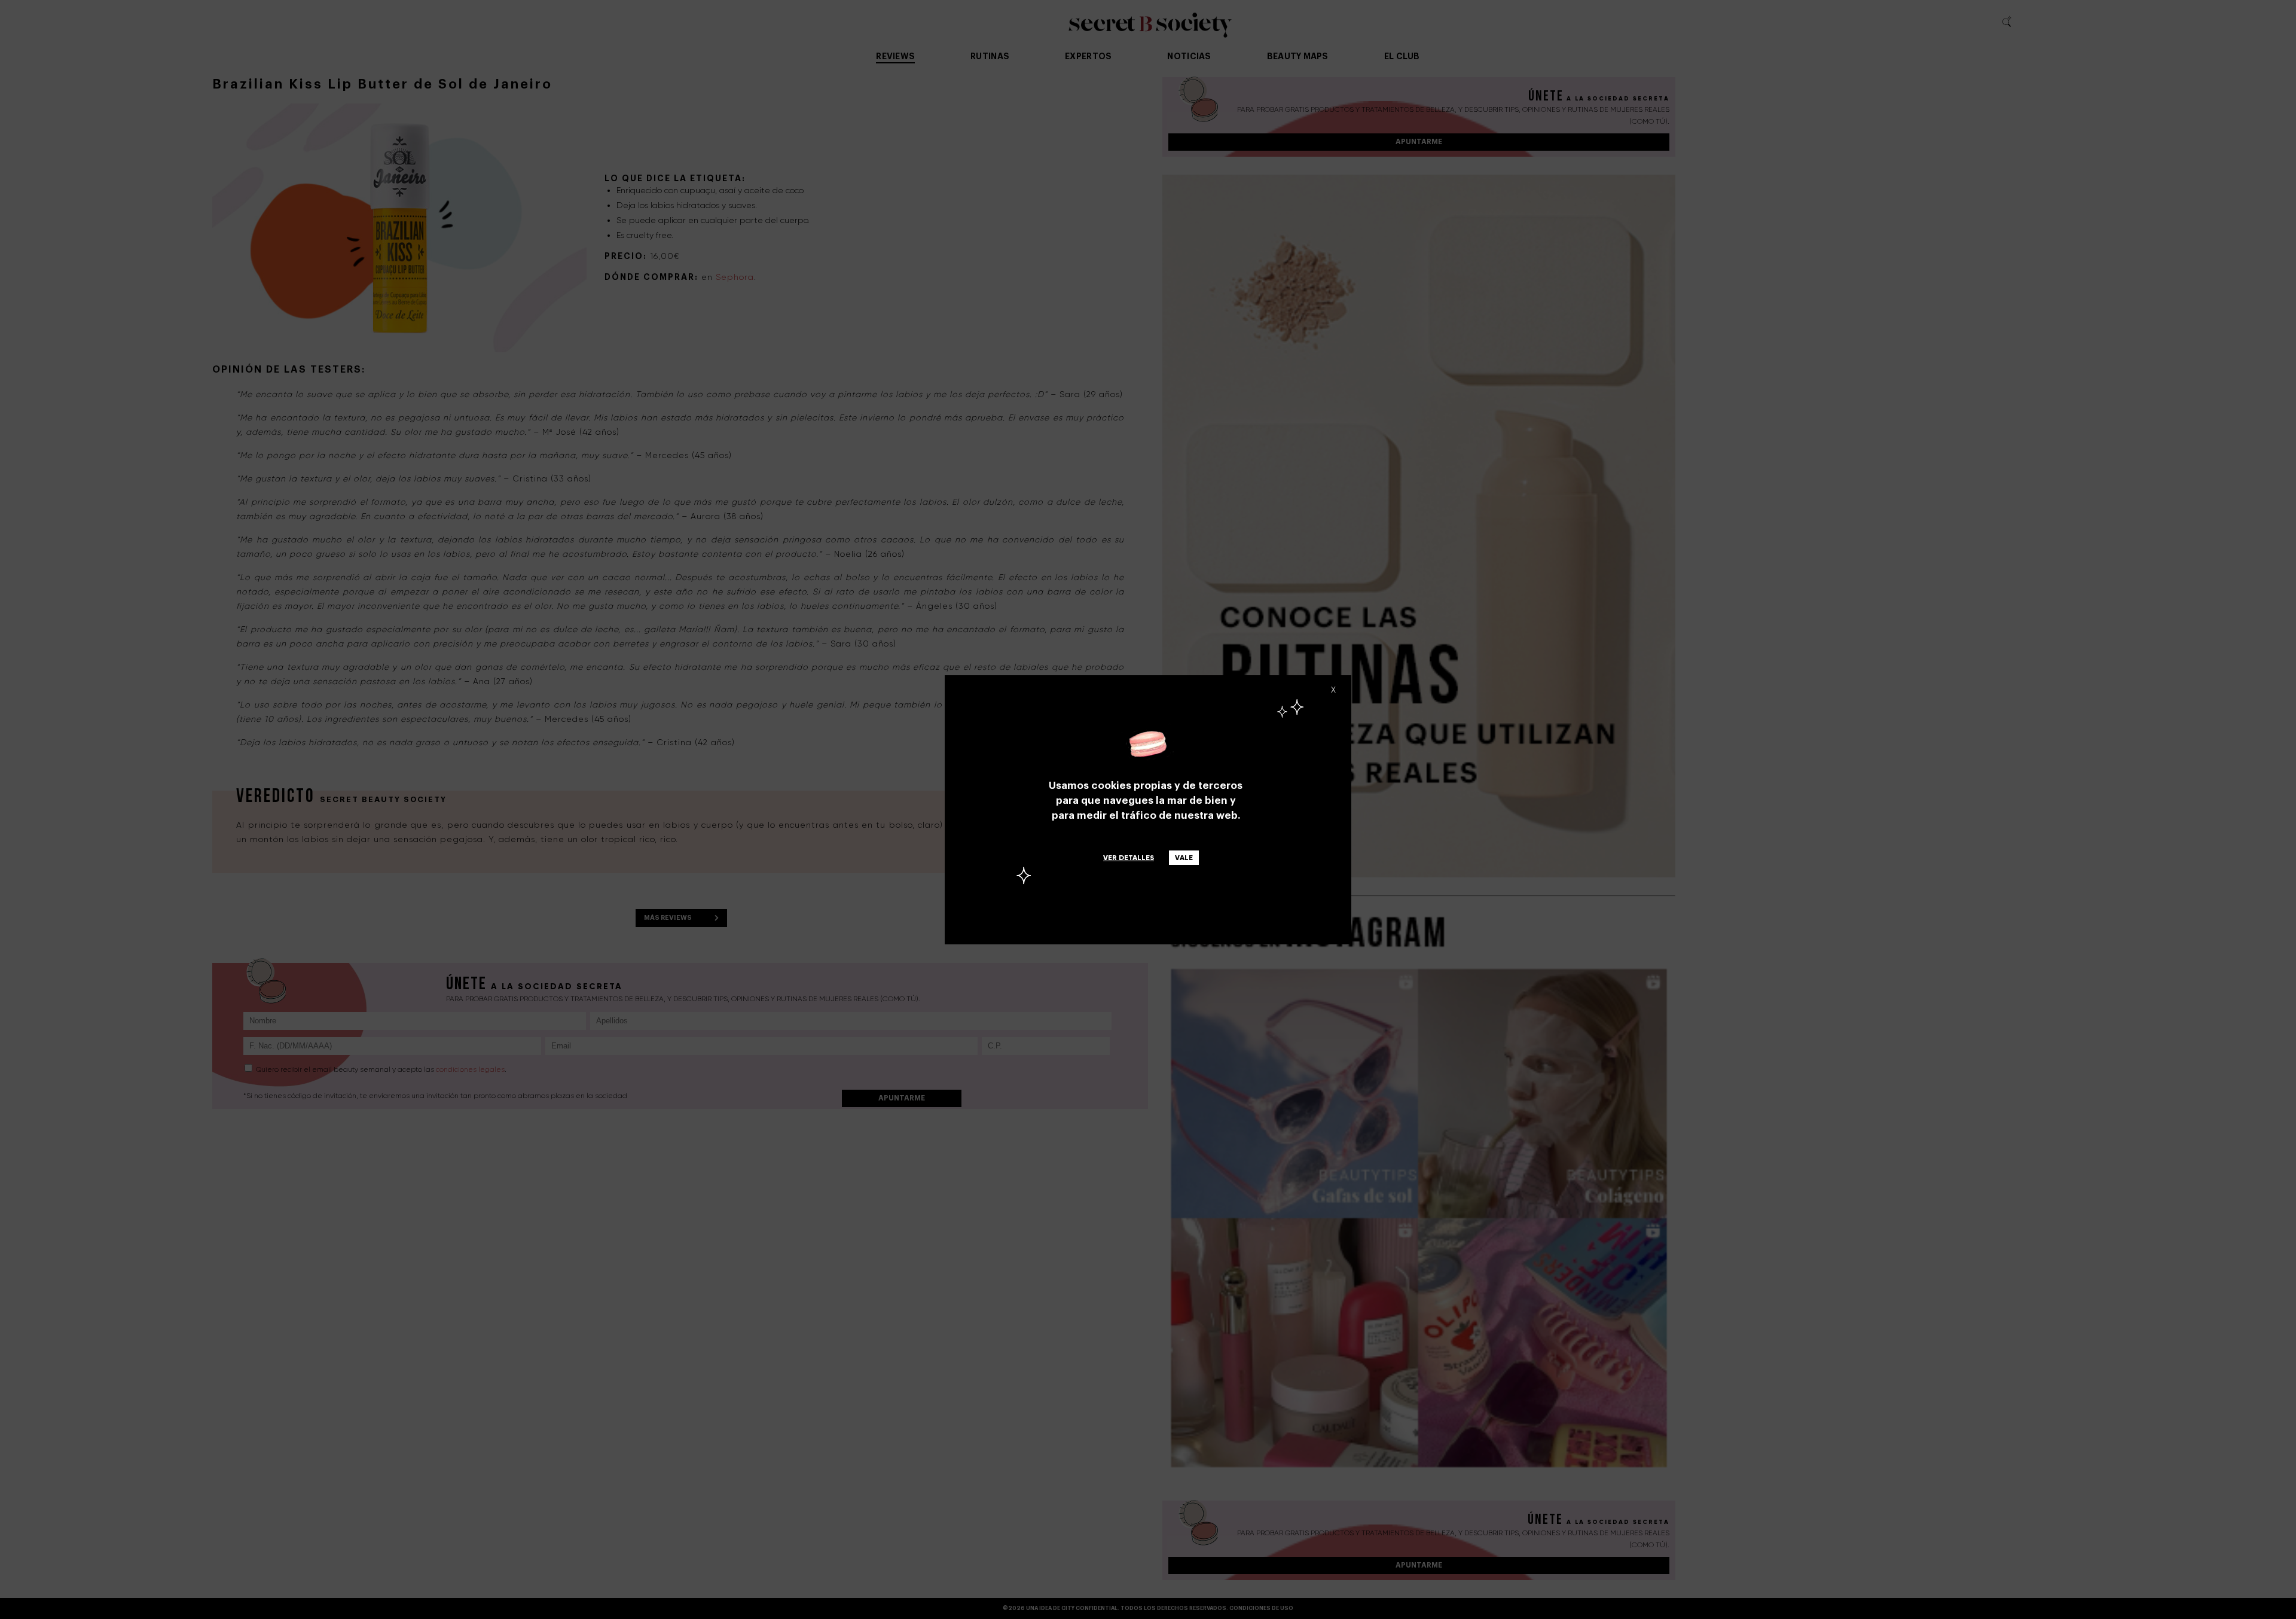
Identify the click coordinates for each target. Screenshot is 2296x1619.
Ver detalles (1129, 858)
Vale (1184, 858)
